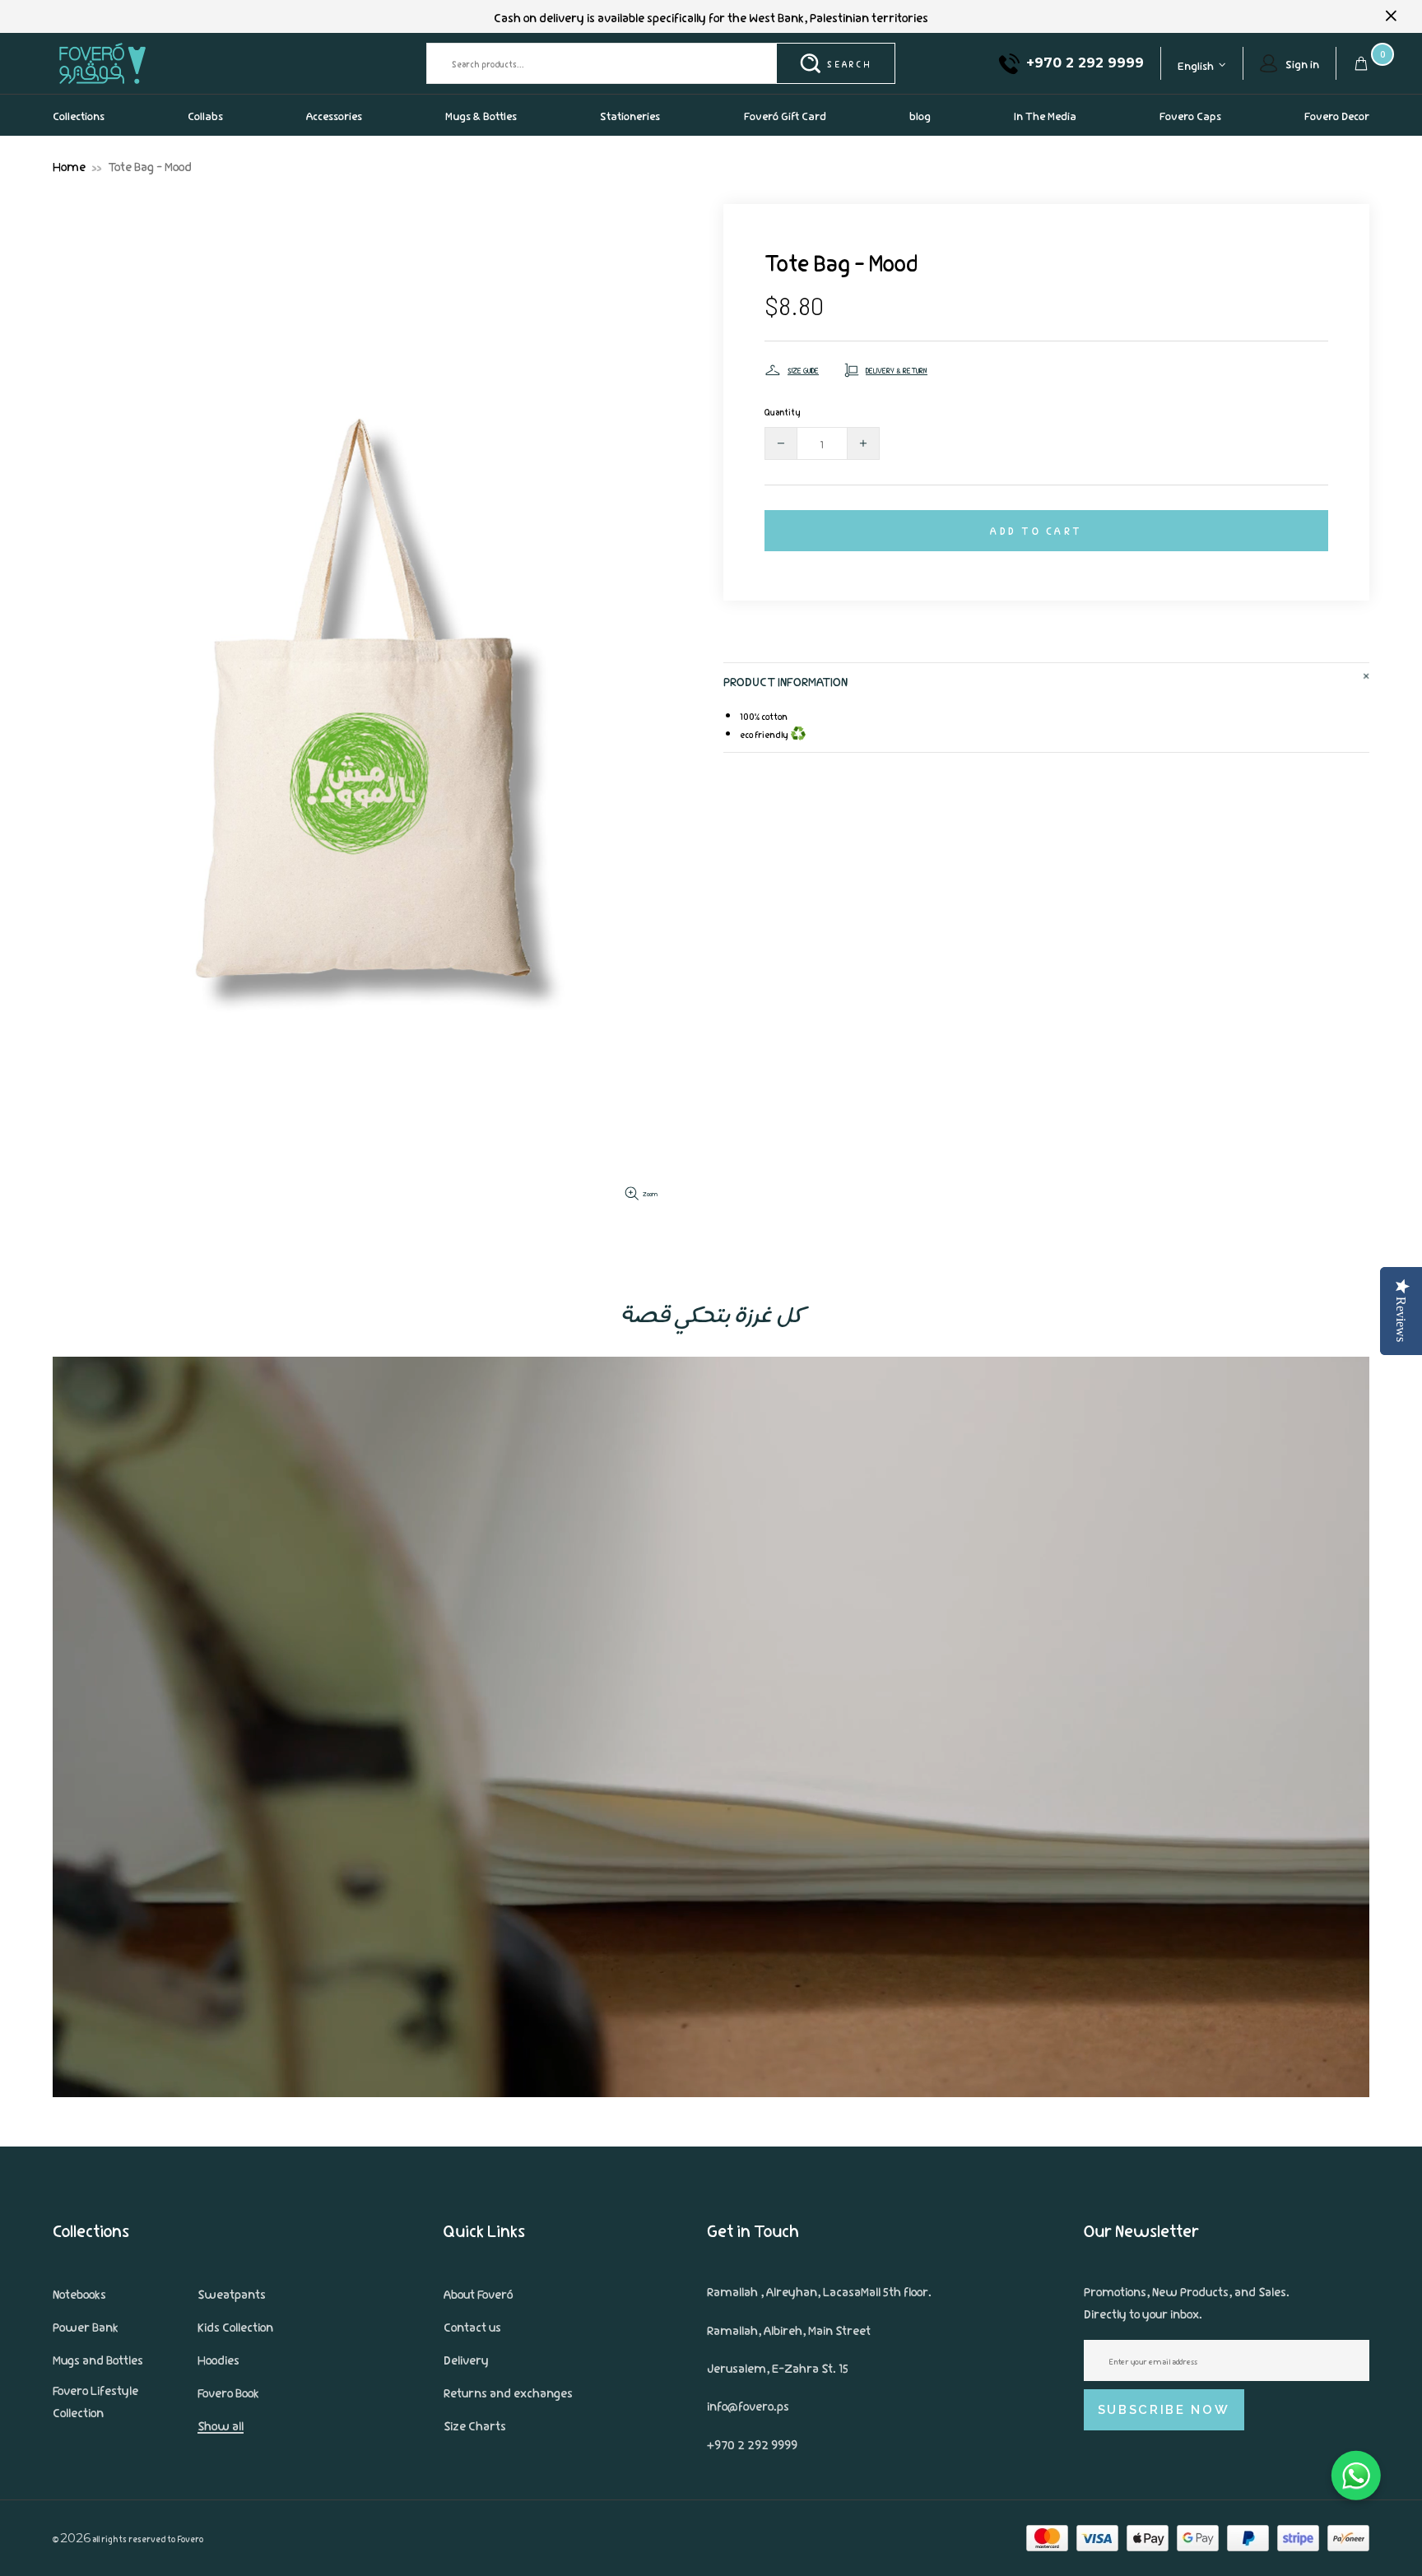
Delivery (466, 2359)
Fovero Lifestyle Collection (95, 2400)
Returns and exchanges (508, 2392)
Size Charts (475, 2425)
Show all (221, 2425)
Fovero (141, 63)
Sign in (1302, 63)
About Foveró (478, 2293)
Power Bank (86, 2326)
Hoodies (218, 2359)
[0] (1361, 63)
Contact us (472, 2326)
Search (849, 63)
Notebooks (79, 2293)
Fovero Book (228, 2392)
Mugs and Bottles (98, 2359)
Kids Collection (235, 2326)
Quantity (783, 411)
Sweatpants (232, 2293)
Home (69, 165)
